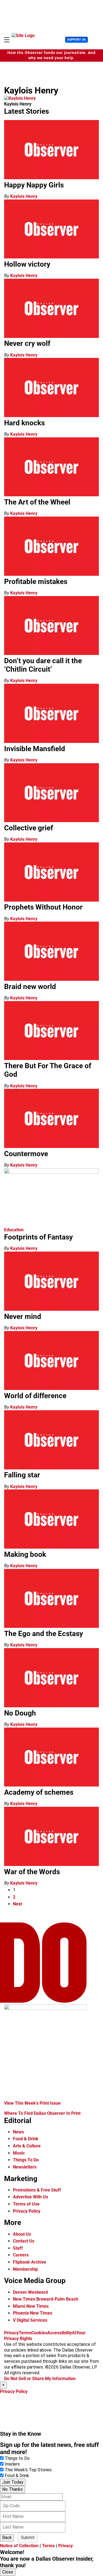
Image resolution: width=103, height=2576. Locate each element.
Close (8, 2572)
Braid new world (30, 987)
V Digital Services (30, 2320)
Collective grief (29, 828)
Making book (25, 1554)
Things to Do (17, 2458)
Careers (21, 2255)
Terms (25, 2333)
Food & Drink (26, 2139)
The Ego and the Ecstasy (44, 1634)
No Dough (20, 1713)
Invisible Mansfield (35, 749)
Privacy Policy (27, 2211)
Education (14, 1230)
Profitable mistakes (36, 582)
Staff (18, 2248)
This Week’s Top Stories (28, 2470)
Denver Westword (30, 2292)
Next (17, 1904)
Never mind (23, 1317)
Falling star (22, 1475)
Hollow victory (27, 264)
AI (74, 2333)
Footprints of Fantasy (38, 1237)
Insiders (12, 2464)
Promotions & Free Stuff (37, 2190)
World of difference (35, 1396)
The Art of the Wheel (37, 502)
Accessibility (60, 2333)
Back (7, 2537)
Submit (28, 2537)
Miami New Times (31, 2306)
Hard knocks (24, 423)
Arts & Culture (27, 2146)
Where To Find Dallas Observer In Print (42, 2113)
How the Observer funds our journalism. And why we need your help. (51, 55)
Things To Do (26, 2160)
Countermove (26, 1154)
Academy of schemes (39, 1792)
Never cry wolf (27, 343)
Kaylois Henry (24, 196)
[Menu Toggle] (7, 40)
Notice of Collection (19, 2546)
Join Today (13, 2482)
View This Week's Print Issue (32, 2103)
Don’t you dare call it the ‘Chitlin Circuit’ (43, 665)
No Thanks (12, 2489)
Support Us (76, 40)
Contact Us (24, 2241)
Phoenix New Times (33, 2313)
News (18, 2132)
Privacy (11, 2333)
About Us (22, 2234)
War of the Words (32, 1872)
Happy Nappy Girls (34, 185)
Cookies (39, 2333)
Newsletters (25, 2167)
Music (19, 2153)
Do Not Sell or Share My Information (40, 2379)
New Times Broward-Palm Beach (46, 2299)
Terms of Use (26, 2204)
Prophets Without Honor (43, 907)
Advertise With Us (30, 2197)
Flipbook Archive (30, 2262)
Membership (25, 2269)
